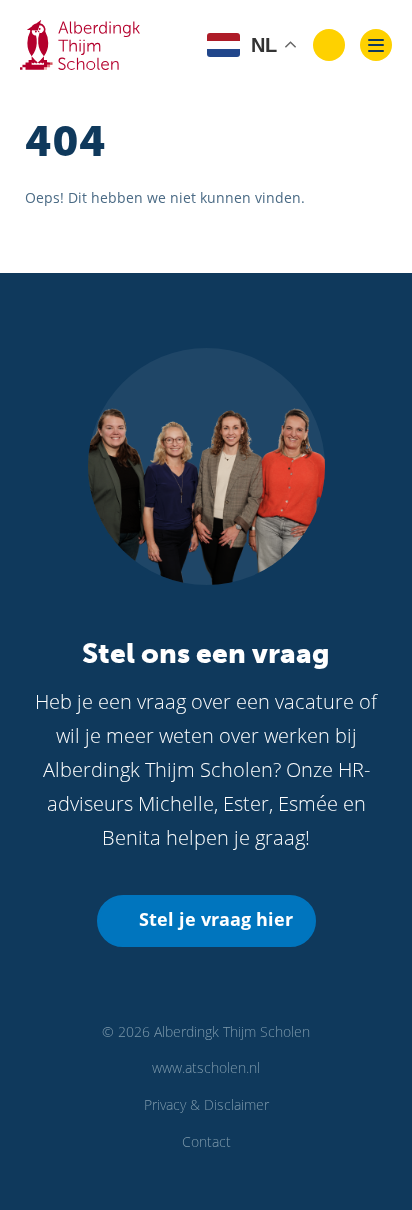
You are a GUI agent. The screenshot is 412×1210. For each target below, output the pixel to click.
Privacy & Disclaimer (206, 1104)
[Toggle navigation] (376, 45)
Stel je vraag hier (216, 919)
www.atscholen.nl (206, 1067)
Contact (206, 1141)
